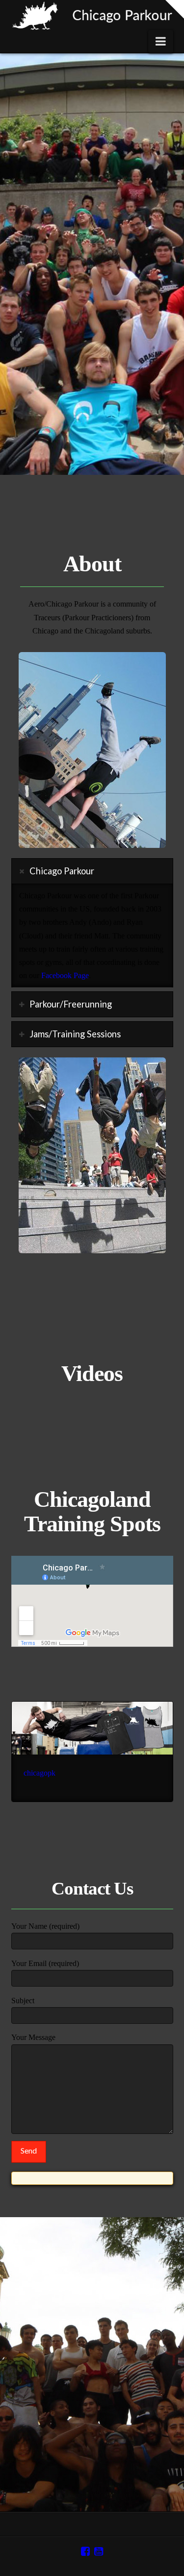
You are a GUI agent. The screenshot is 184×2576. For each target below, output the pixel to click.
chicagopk (39, 1773)
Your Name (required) (45, 1926)
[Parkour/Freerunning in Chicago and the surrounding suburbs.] (92, 15)
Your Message (33, 2037)
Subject (23, 2001)
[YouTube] (99, 2551)
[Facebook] (85, 2551)
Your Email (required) (45, 1963)
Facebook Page (65, 975)
